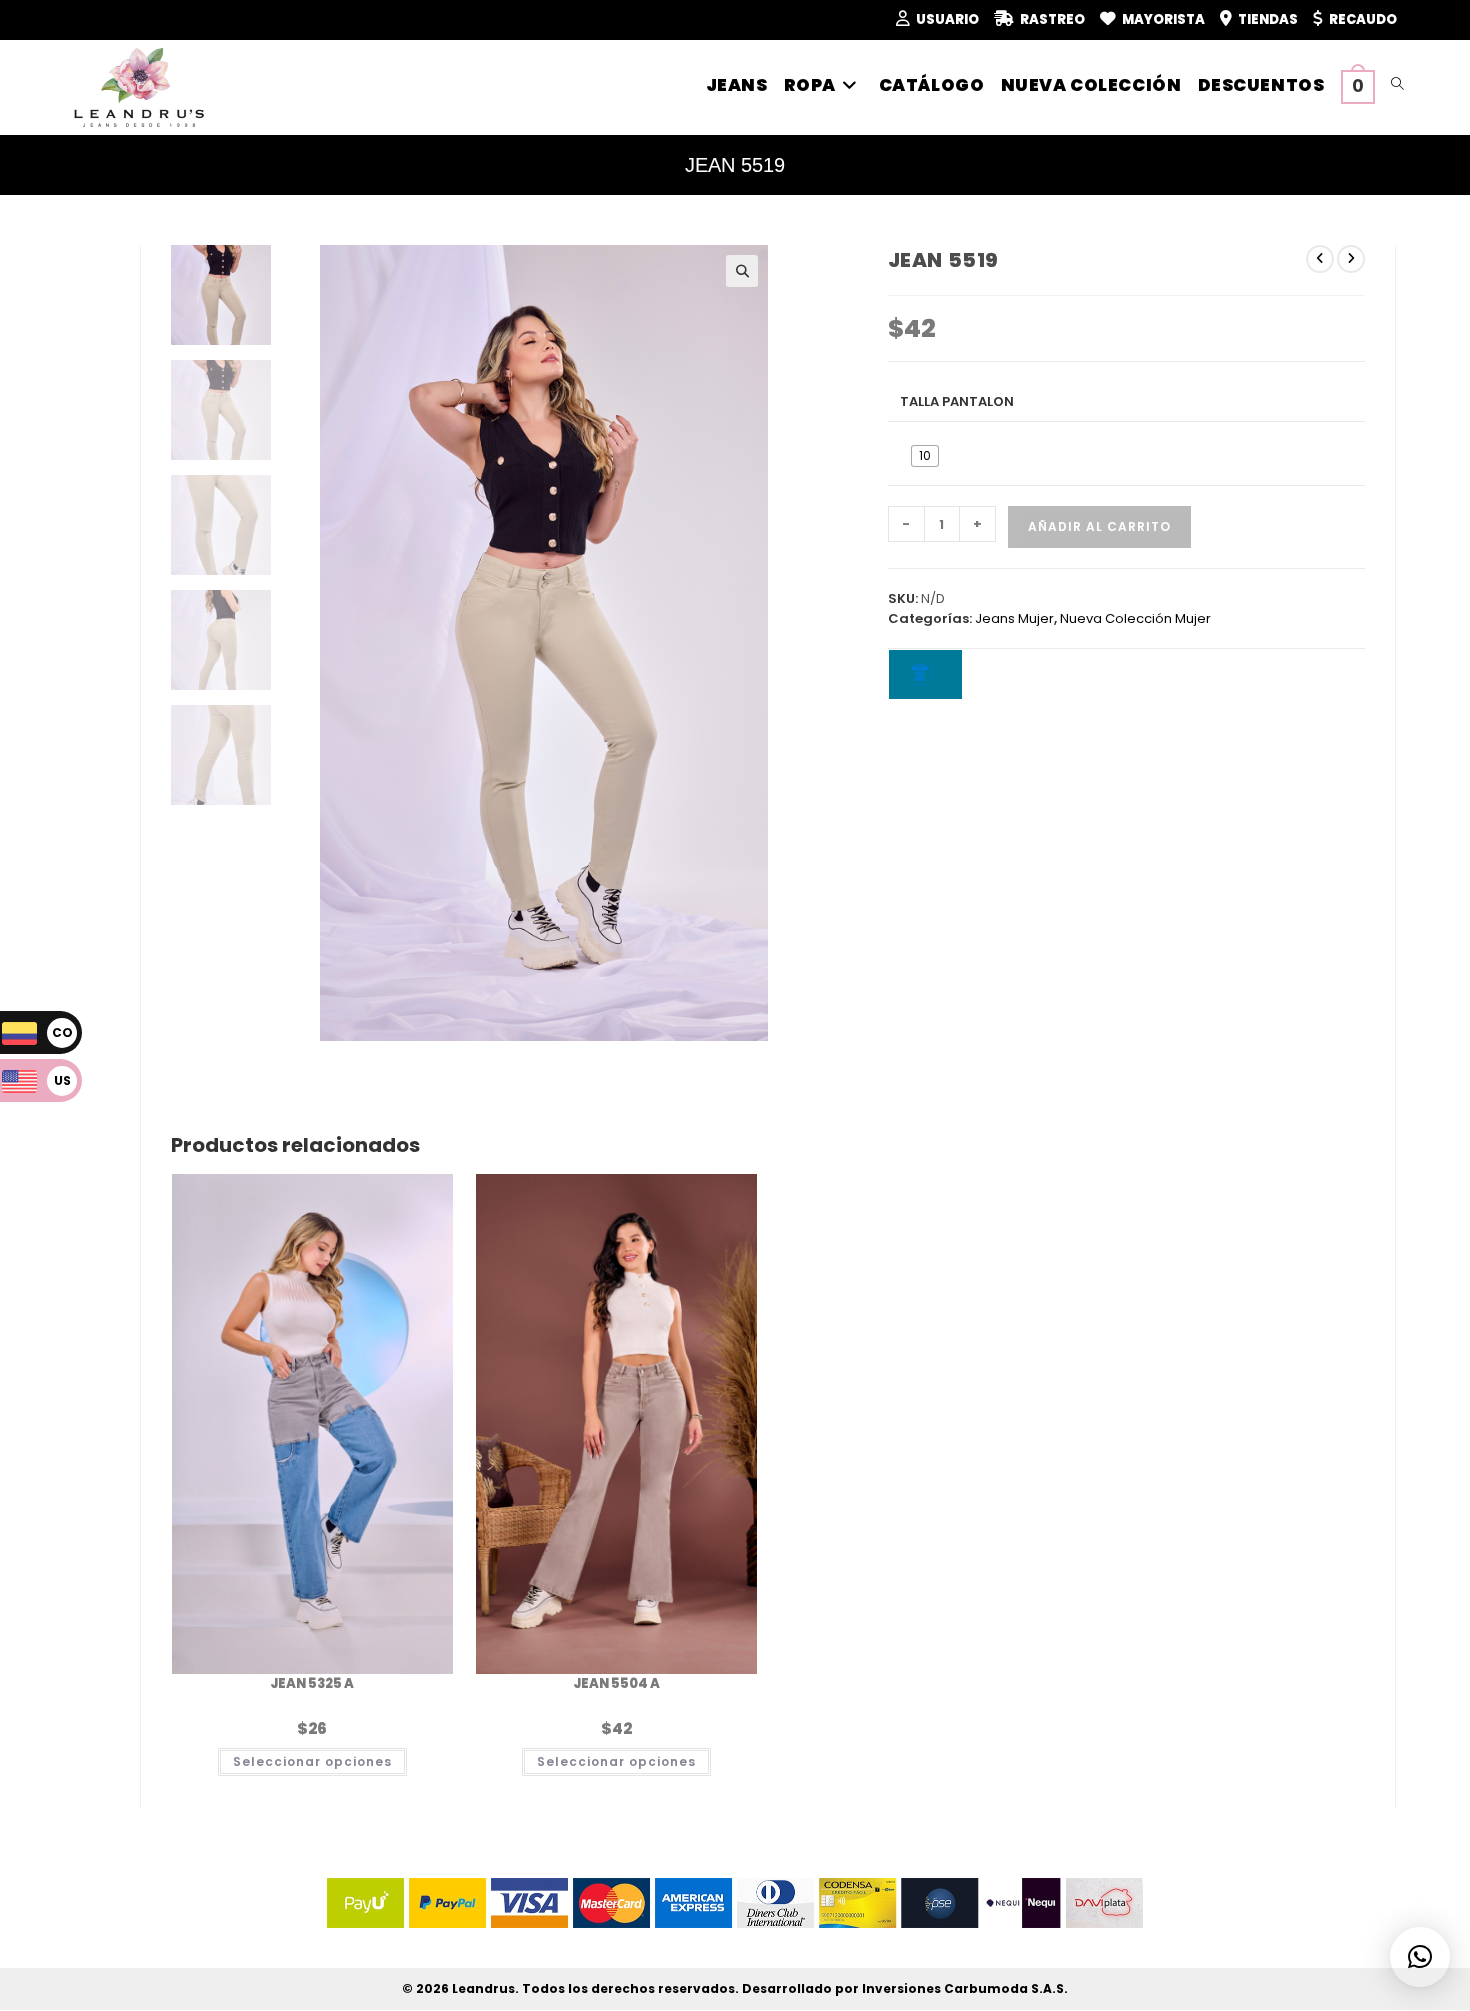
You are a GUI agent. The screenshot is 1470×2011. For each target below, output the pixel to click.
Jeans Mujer (1014, 618)
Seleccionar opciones (312, 1761)
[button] (742, 271)
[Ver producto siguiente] (1351, 259)
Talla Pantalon (957, 401)
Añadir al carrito (1099, 526)
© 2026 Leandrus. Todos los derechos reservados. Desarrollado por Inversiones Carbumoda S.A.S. (735, 1988)
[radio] (925, 456)
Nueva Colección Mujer (1135, 618)
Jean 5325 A (312, 1683)
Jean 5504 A (616, 1683)
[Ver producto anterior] (1320, 259)
